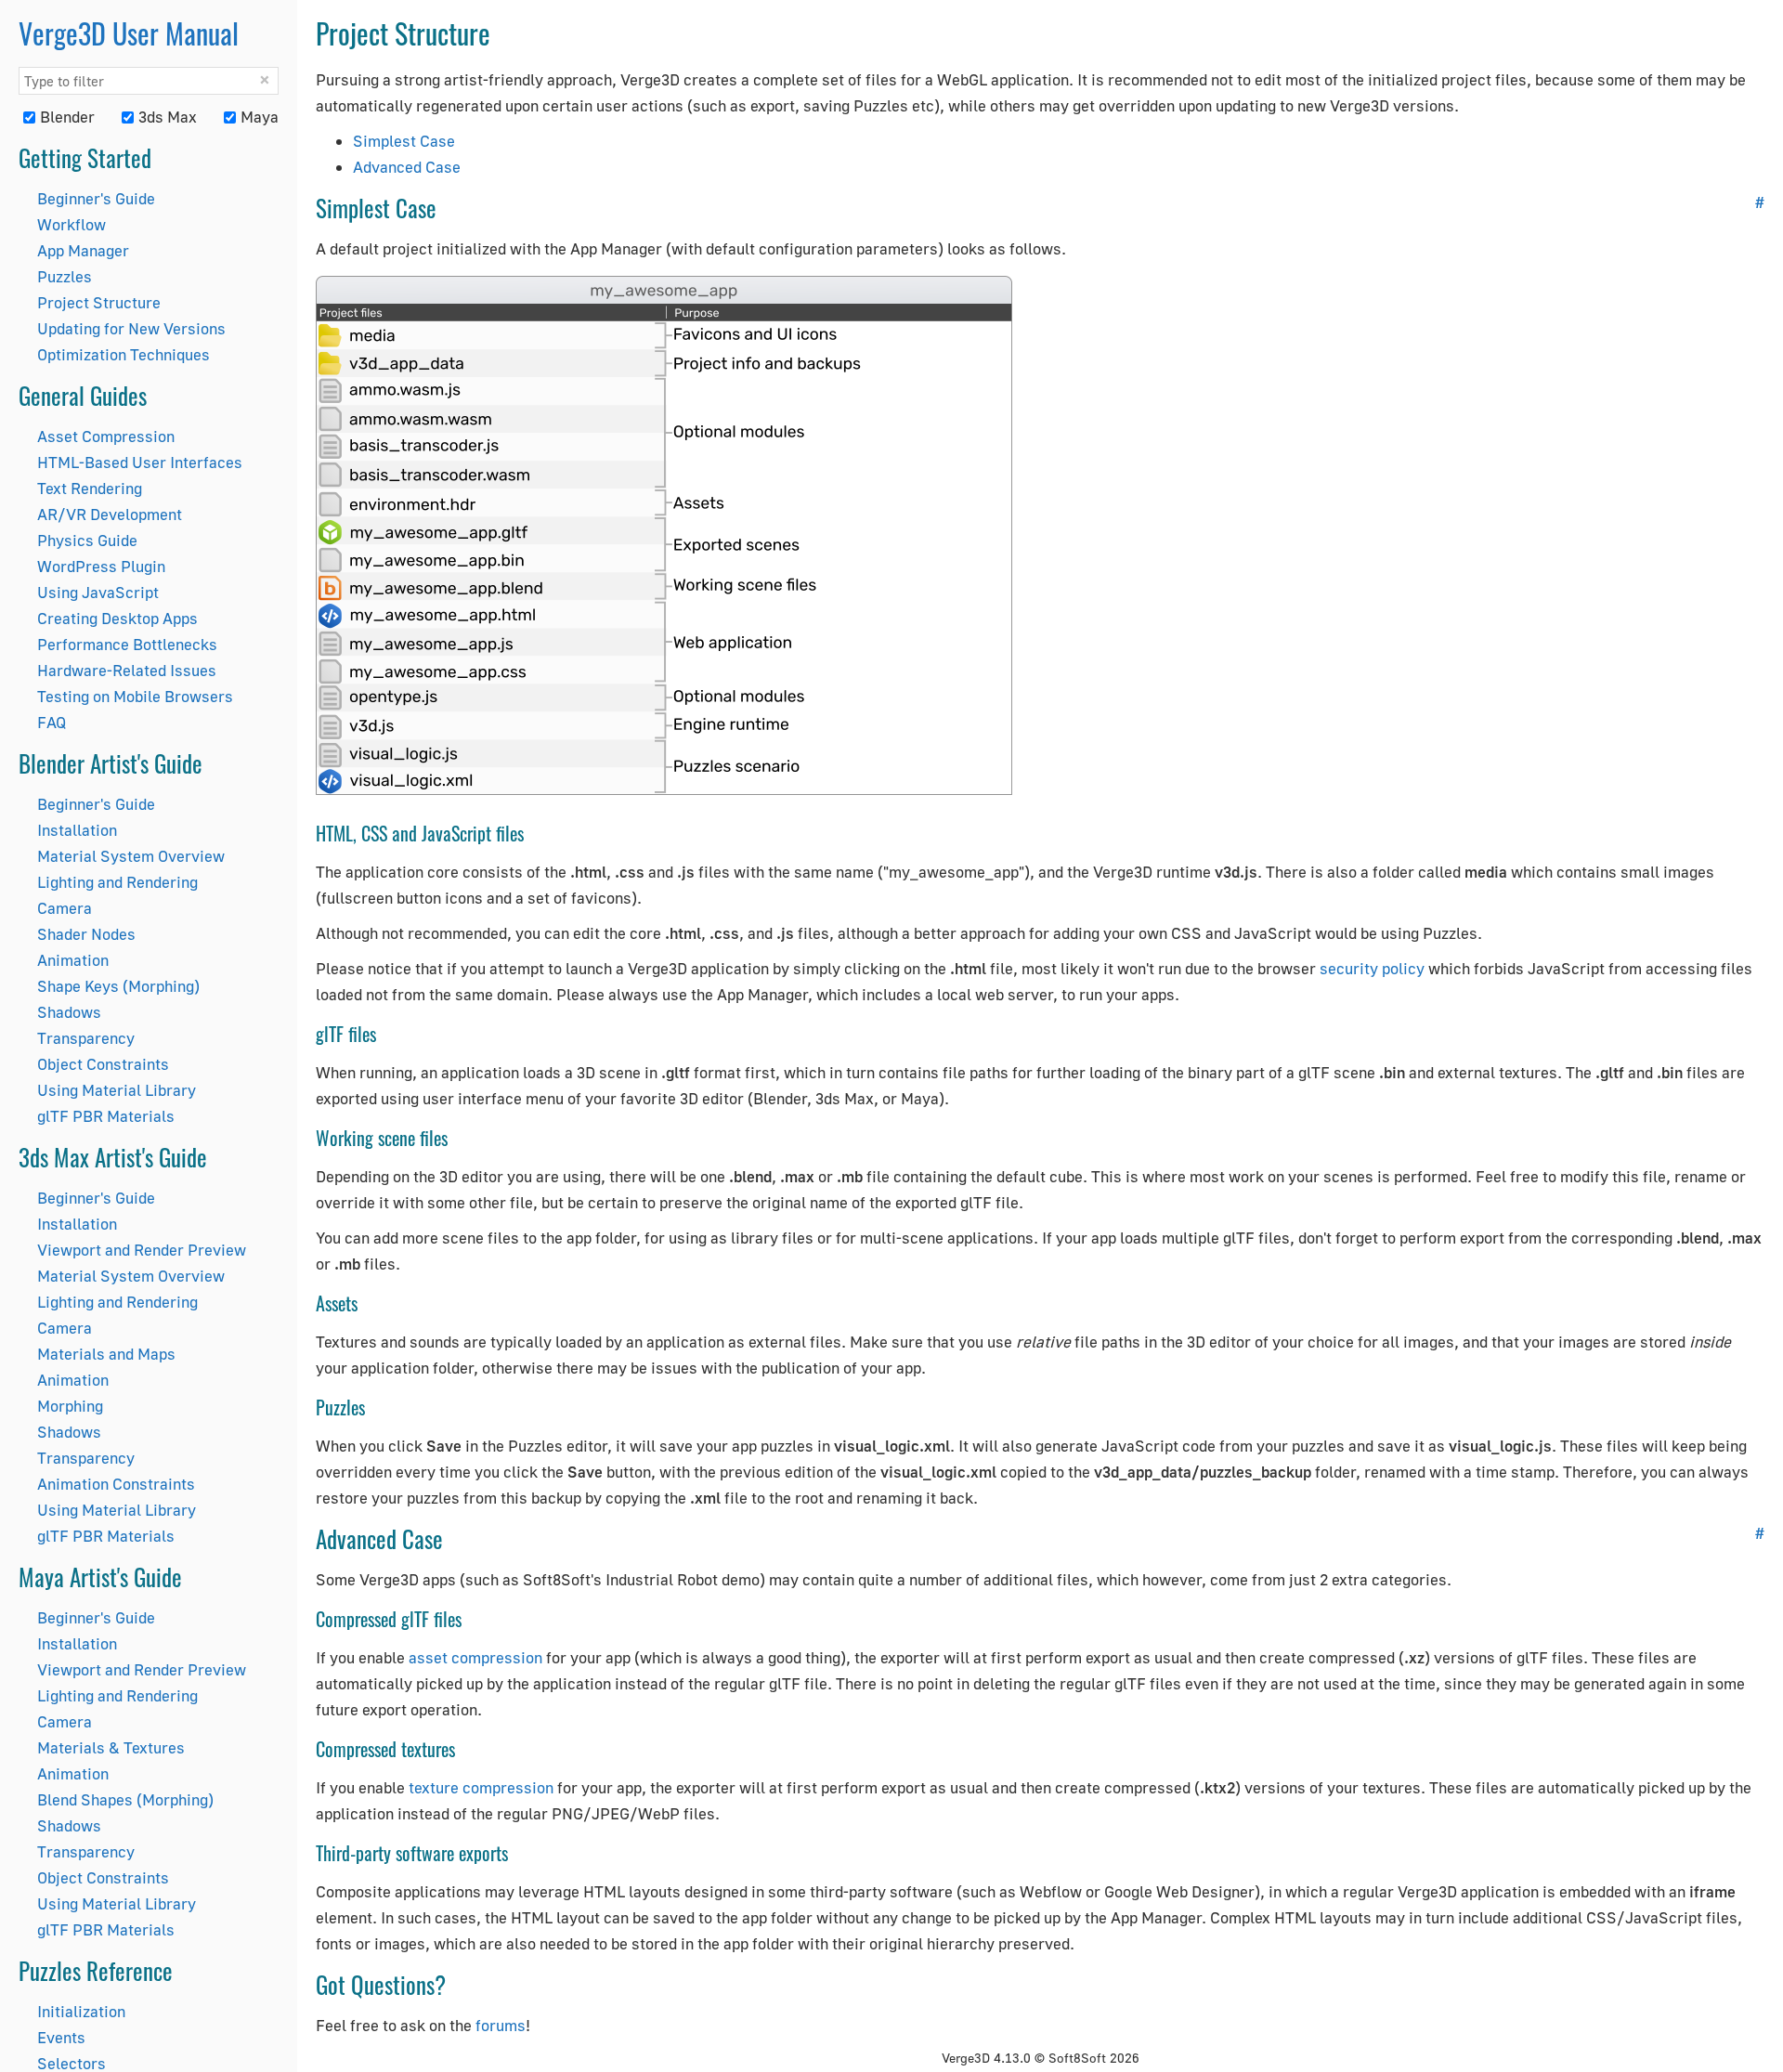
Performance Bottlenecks (127, 644)
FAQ (52, 722)
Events (61, 2037)
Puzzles (65, 276)
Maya (260, 117)
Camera (65, 908)
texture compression (481, 1787)
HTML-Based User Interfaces (140, 462)
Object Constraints (103, 1064)
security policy (1372, 968)
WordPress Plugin (101, 566)
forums (501, 2025)
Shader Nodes (86, 934)
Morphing (70, 1406)
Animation (73, 960)
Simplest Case (404, 141)
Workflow (72, 224)
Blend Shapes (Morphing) (125, 1799)
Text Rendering (90, 488)
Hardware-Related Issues (127, 670)
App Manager (83, 250)
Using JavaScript (98, 592)
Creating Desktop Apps (117, 618)
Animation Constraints (116, 1484)
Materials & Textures (111, 1747)
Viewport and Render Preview (142, 1250)
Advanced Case (407, 167)
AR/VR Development (110, 514)
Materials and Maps (106, 1354)
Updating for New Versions (131, 328)
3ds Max (168, 117)
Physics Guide (87, 540)
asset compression (475, 1657)
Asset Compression (106, 436)
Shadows (69, 1012)
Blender (67, 117)
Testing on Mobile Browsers (135, 696)
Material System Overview (131, 856)
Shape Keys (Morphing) (118, 986)
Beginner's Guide (96, 198)
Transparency (86, 1038)
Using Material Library (117, 1090)
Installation (77, 830)
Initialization (81, 2011)
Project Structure (99, 302)
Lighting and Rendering (117, 882)
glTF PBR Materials (106, 1116)
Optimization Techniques (124, 354)
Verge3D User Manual (129, 33)
